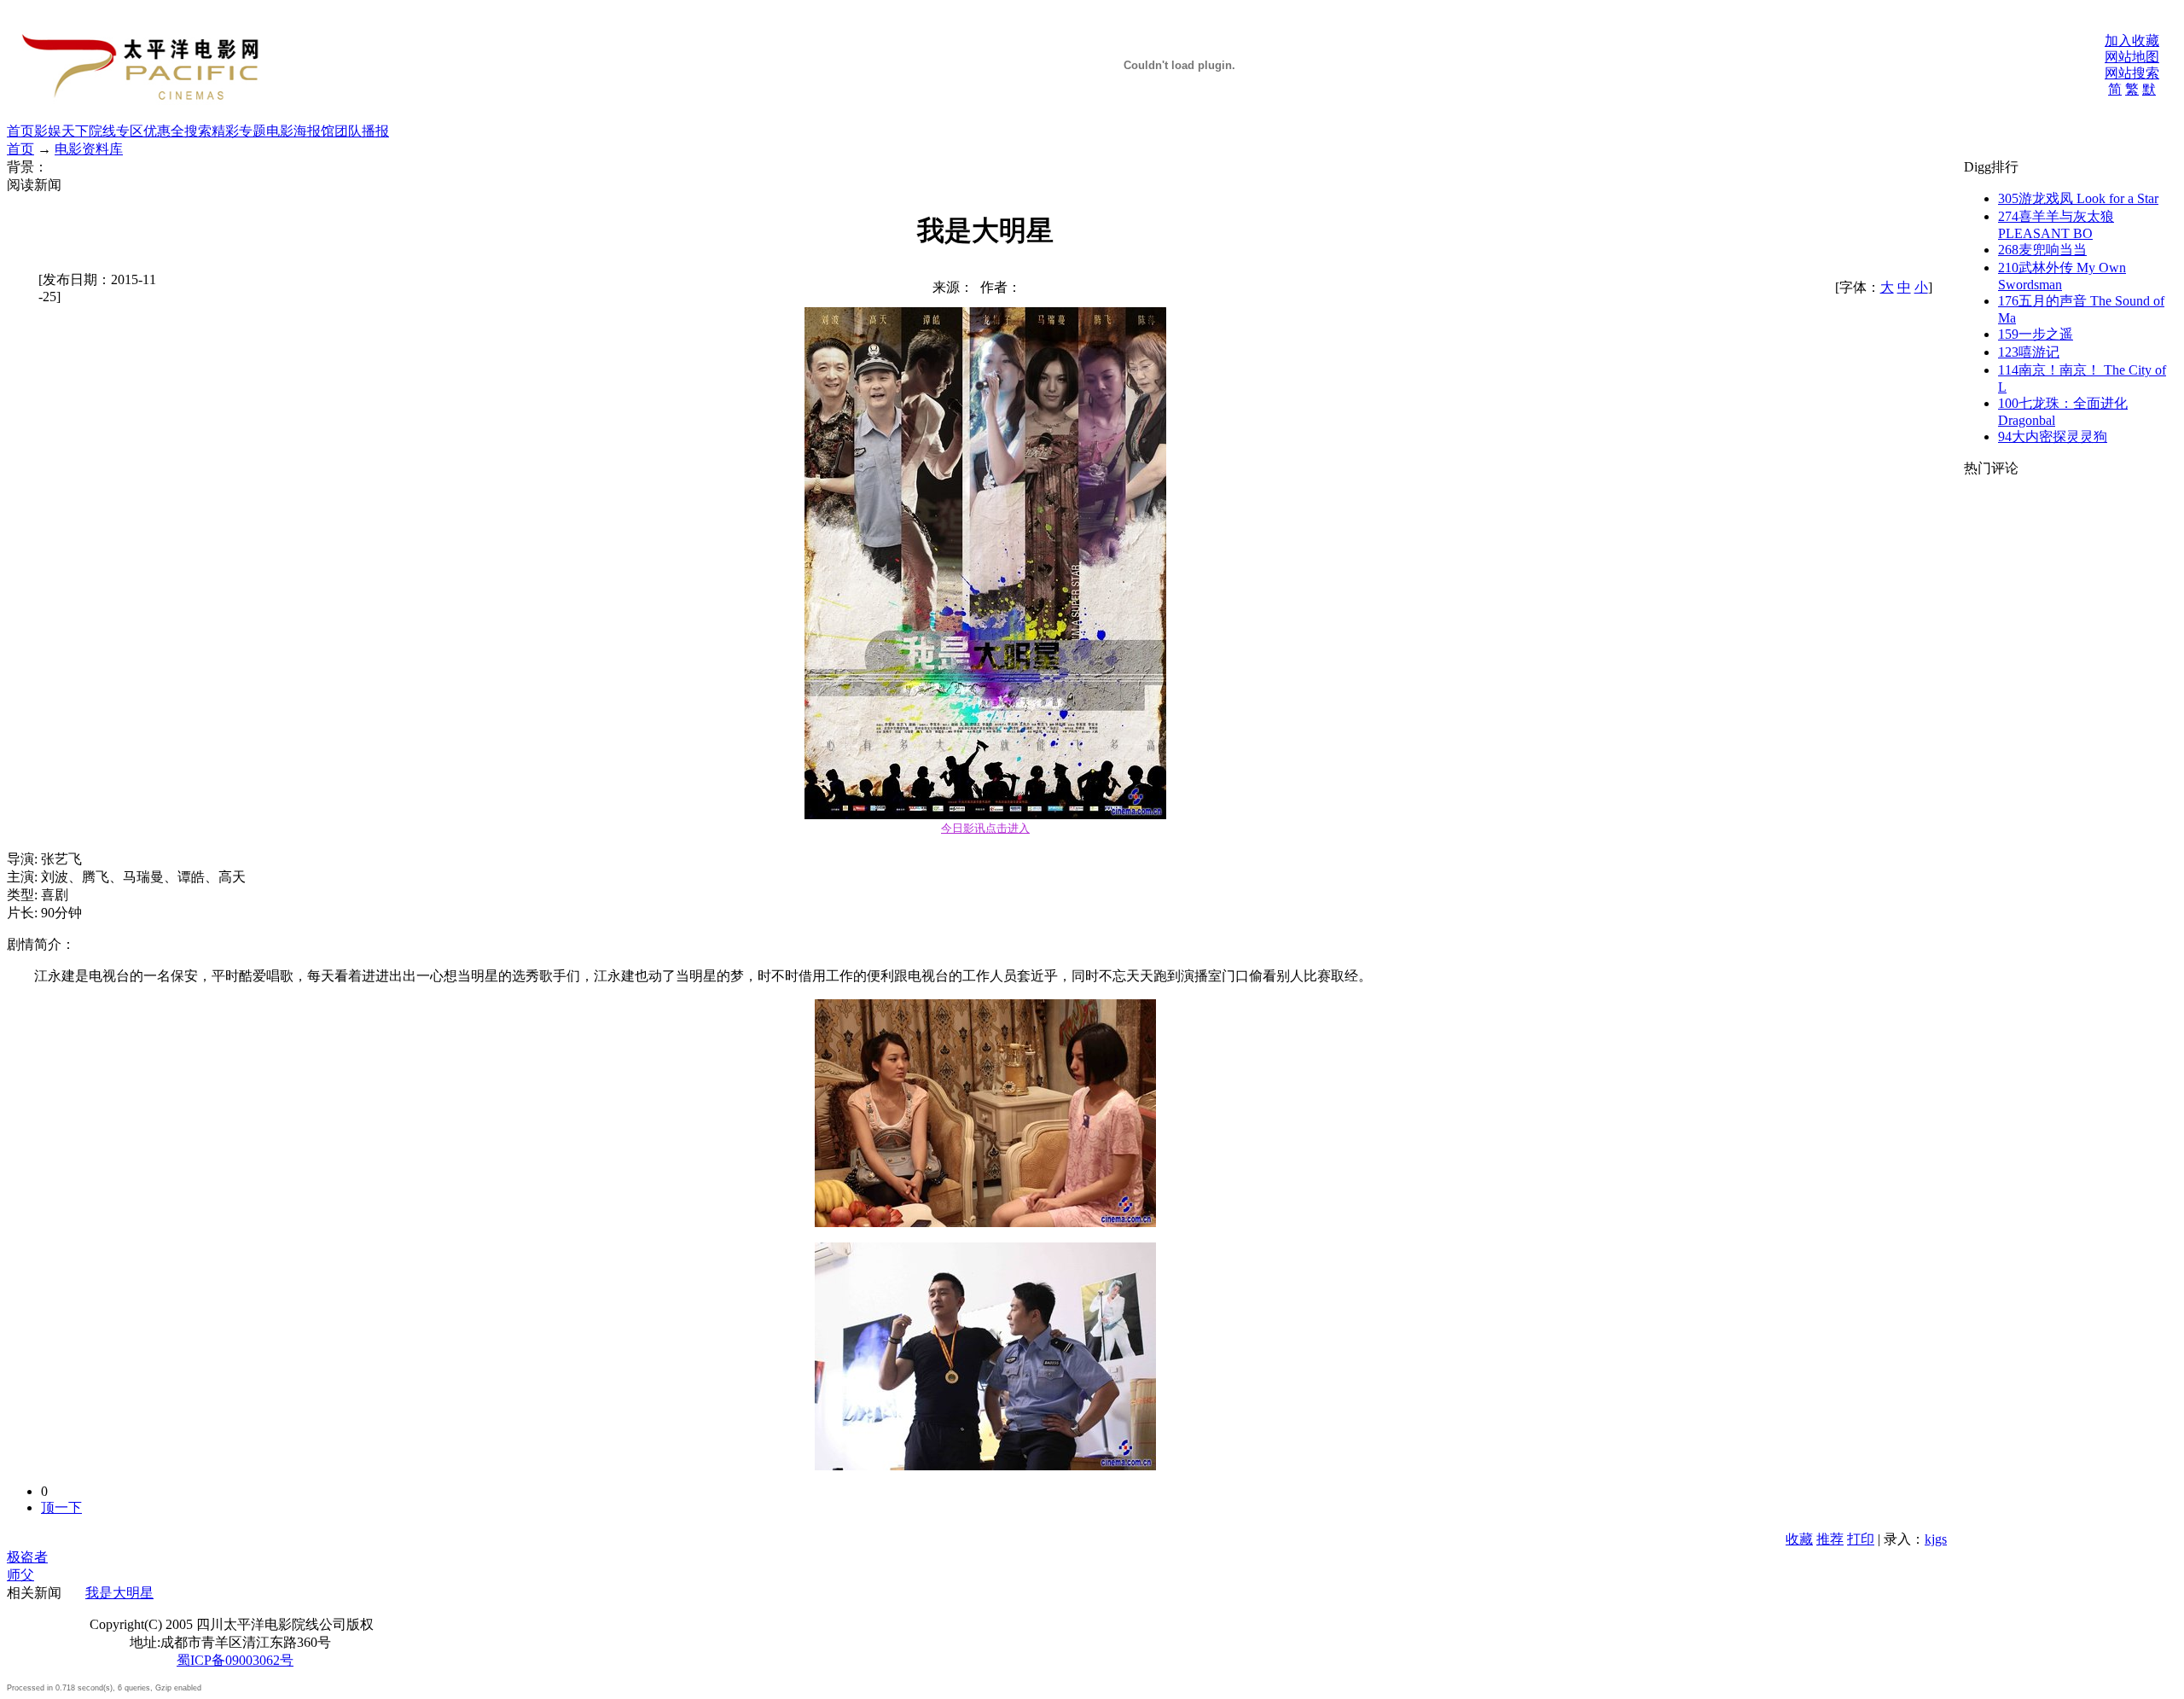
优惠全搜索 (177, 131)
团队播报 (362, 131)
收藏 (1799, 1539)
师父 (20, 1575)
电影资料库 (89, 149)
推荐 (1830, 1539)
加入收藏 (2132, 41)
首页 (20, 131)
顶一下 (61, 1507)
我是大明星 (119, 1593)
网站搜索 (2132, 73)
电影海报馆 (300, 131)
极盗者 (27, 1557)
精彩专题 (239, 131)
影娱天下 (61, 131)
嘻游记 (2029, 352)
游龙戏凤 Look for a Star (2078, 198)
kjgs (1936, 1539)
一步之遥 (2036, 334)
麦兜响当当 (2042, 250)
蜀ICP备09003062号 (235, 1660)
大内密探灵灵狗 (2053, 436)
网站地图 (2132, 57)
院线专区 (116, 131)
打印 (1861, 1539)
